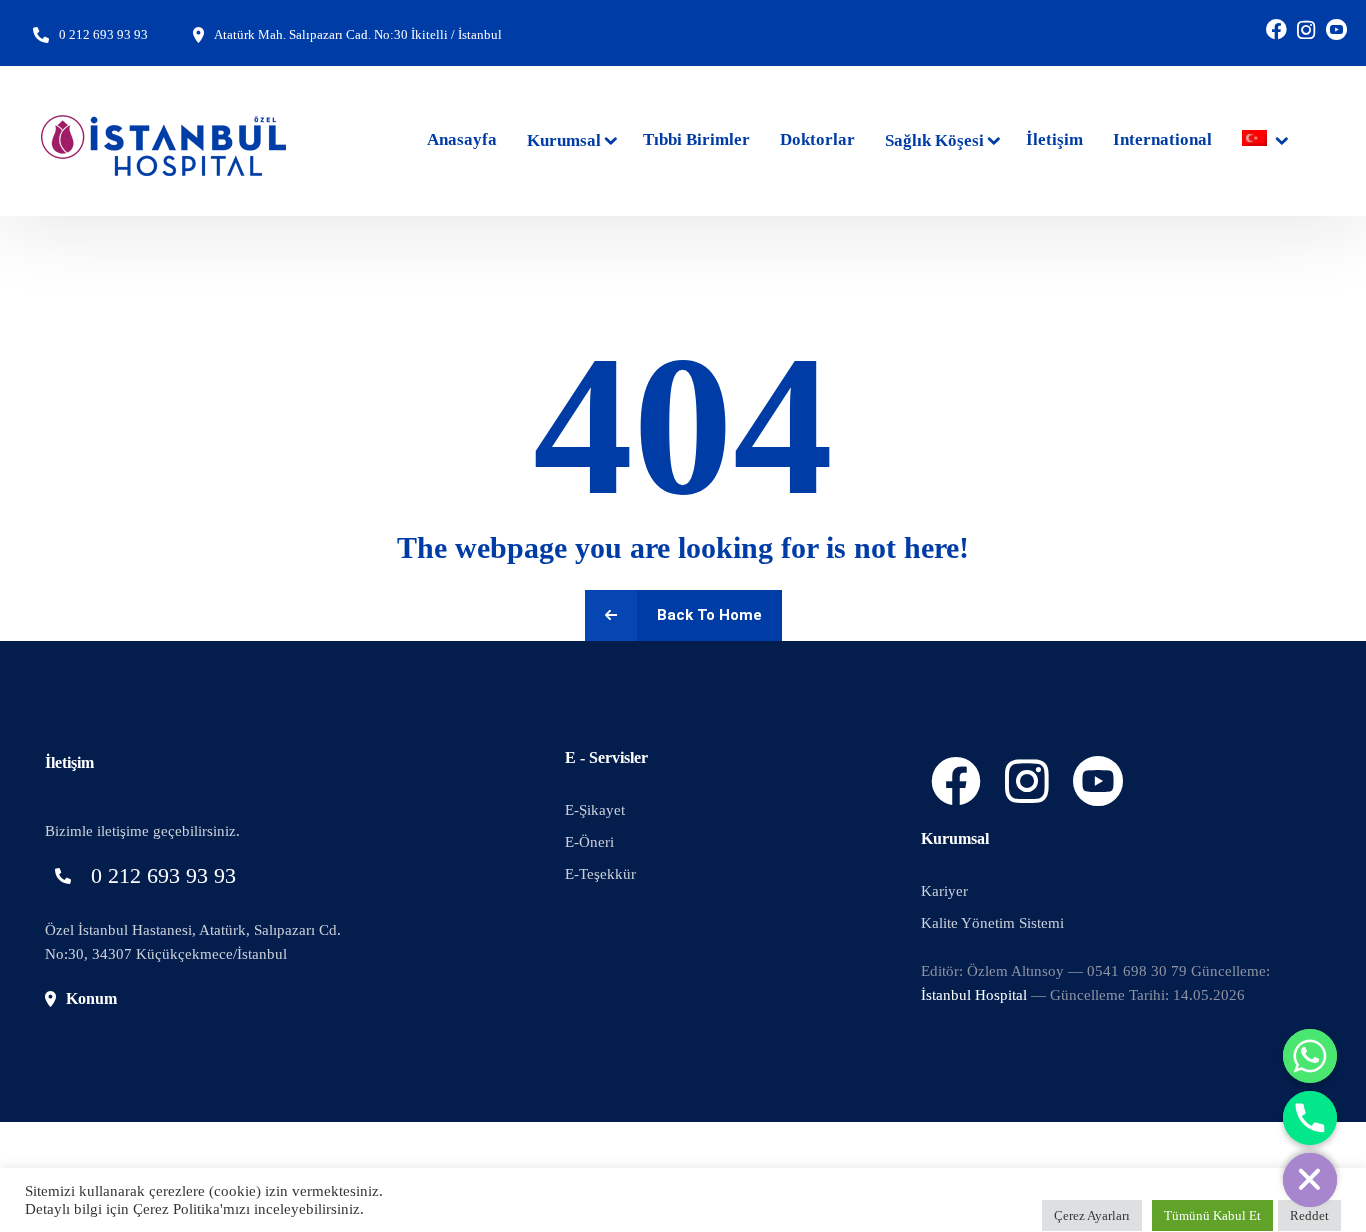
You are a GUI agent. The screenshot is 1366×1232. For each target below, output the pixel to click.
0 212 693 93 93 (103, 34)
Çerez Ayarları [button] (1092, 1215)
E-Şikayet (595, 810)
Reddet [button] (1309, 1215)
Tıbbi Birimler (696, 139)
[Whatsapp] (1310, 1056)
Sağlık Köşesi (934, 140)
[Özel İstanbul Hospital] (165, 141)
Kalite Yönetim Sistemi (992, 923)
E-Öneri (589, 842)
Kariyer (944, 891)
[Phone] (1310, 1118)
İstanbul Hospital (974, 995)
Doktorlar (817, 139)
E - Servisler (606, 757)
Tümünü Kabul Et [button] (1212, 1215)
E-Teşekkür (600, 874)
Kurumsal (564, 140)
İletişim (1054, 139)
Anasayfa (462, 139)
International (1162, 139)
